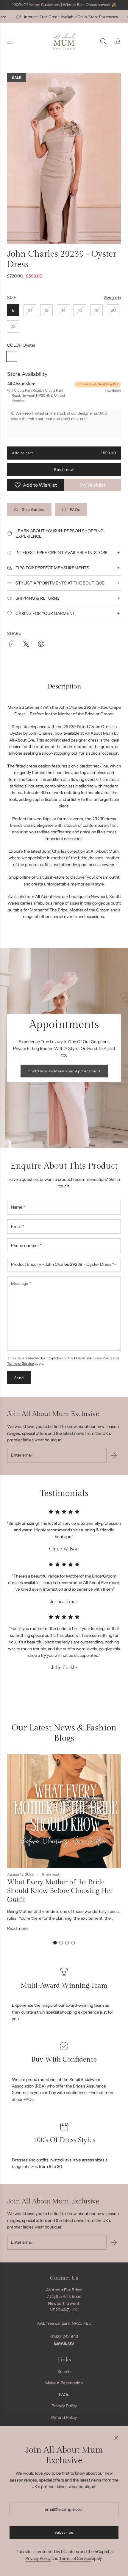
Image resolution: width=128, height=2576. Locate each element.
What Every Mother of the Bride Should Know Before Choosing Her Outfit (60, 1891)
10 (30, 310)
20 (113, 310)
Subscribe (64, 2532)
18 (97, 310)
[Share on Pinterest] (41, 645)
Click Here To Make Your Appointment (64, 1071)
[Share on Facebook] (11, 645)
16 (80, 310)
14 (63, 310)
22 (13, 326)
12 (47, 310)
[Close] (116, 2438)
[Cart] (117, 41)
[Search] (103, 41)
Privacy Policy (101, 1358)
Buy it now (64, 470)
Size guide (113, 298)
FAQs (75, 510)
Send (19, 1378)
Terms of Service (21, 1364)
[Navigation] (10, 41)
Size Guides (33, 510)
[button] (55, 1943)
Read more (17, 1928)
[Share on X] (26, 645)
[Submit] (114, 1455)
